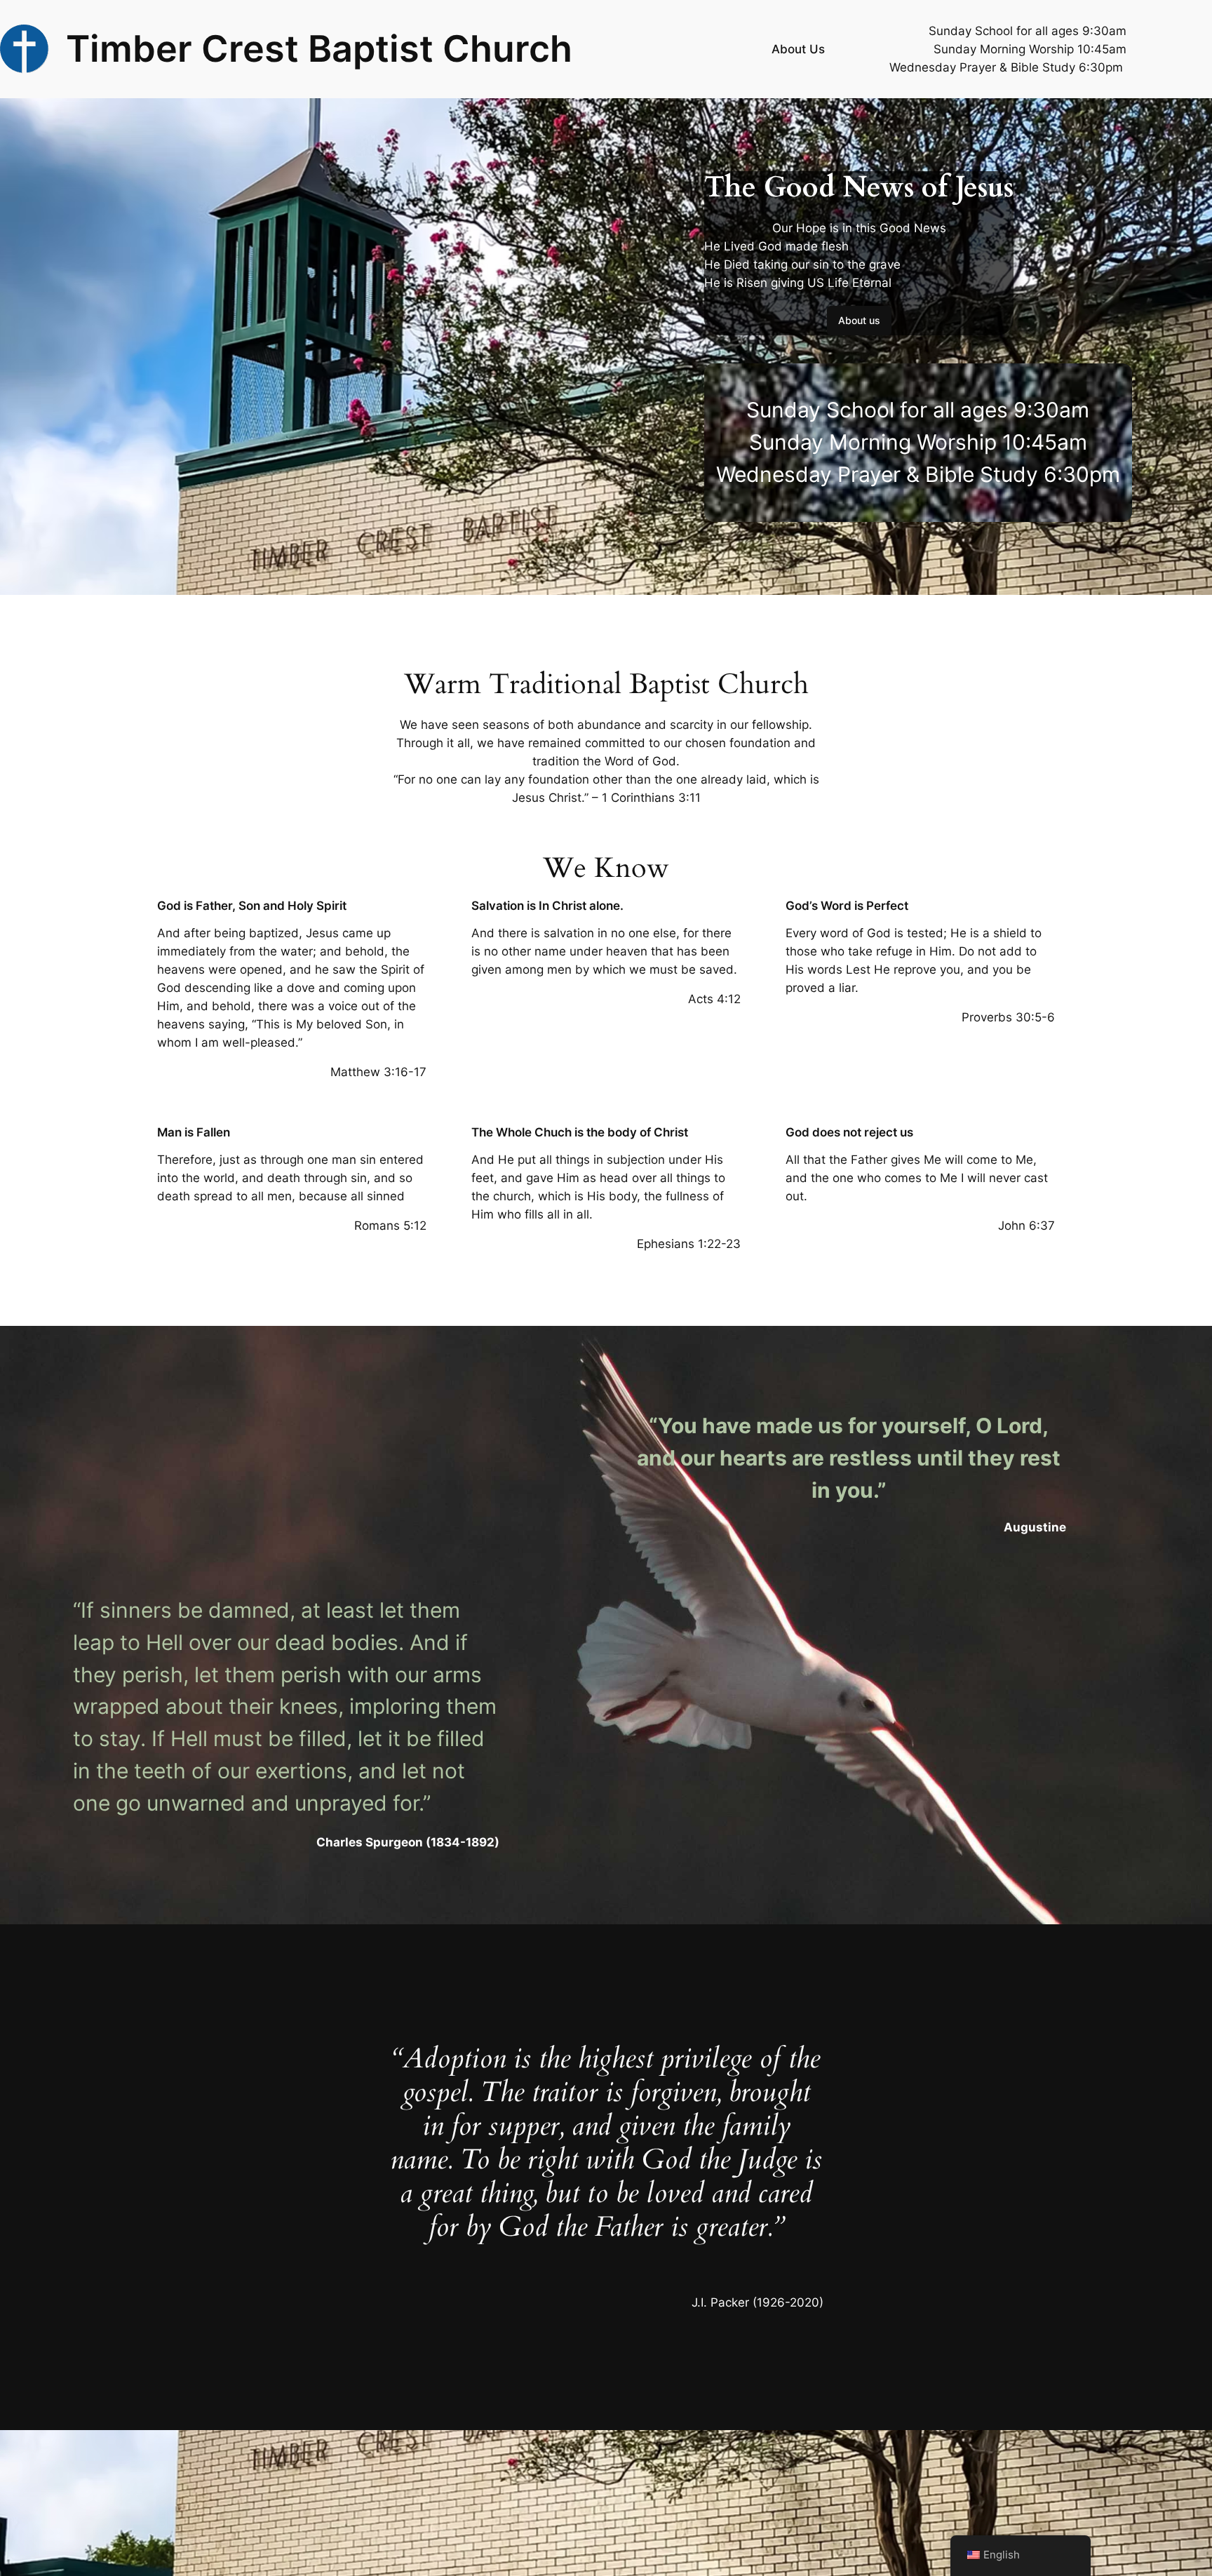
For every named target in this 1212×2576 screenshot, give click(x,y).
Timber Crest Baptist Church (319, 48)
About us (859, 320)
